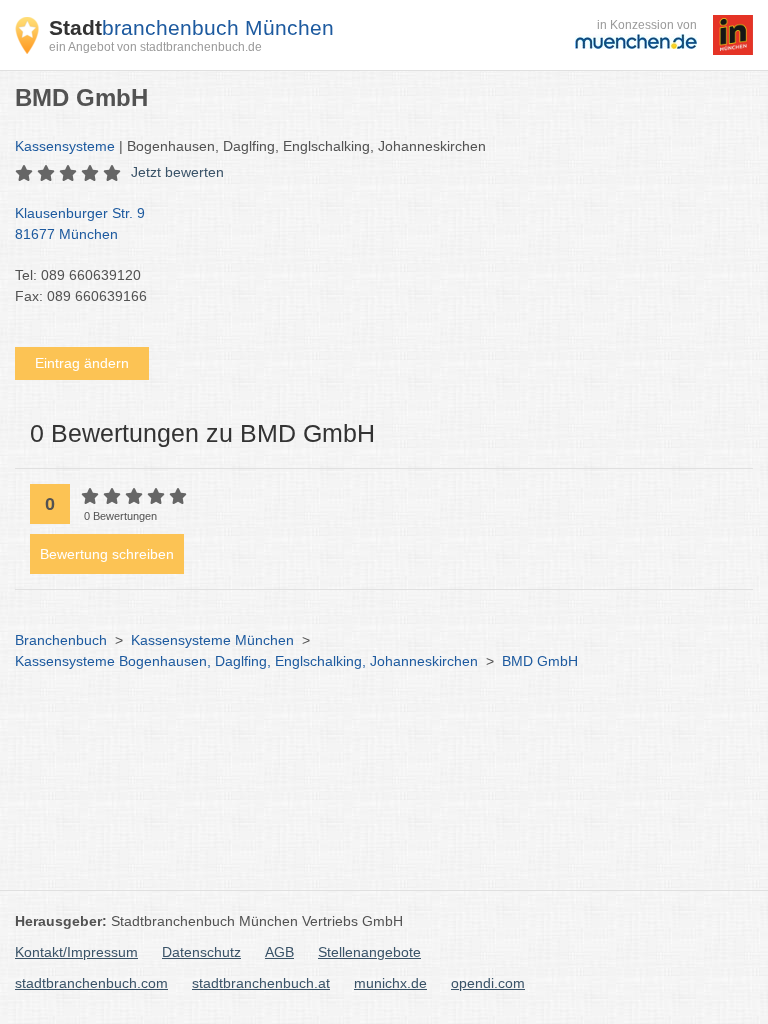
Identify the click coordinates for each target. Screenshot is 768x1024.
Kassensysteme (65, 146)
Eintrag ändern (82, 363)
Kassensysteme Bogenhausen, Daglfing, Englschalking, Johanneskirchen (246, 661)
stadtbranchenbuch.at (261, 983)
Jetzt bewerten (177, 172)
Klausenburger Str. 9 (80, 223)
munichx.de (390, 983)
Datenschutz (201, 952)
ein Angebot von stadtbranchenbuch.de (155, 47)
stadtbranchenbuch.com (91, 983)
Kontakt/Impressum (76, 952)
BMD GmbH (540, 661)
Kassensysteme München (212, 640)
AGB (279, 952)
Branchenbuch (61, 640)
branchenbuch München (191, 27)
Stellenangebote (369, 952)
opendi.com (488, 983)
